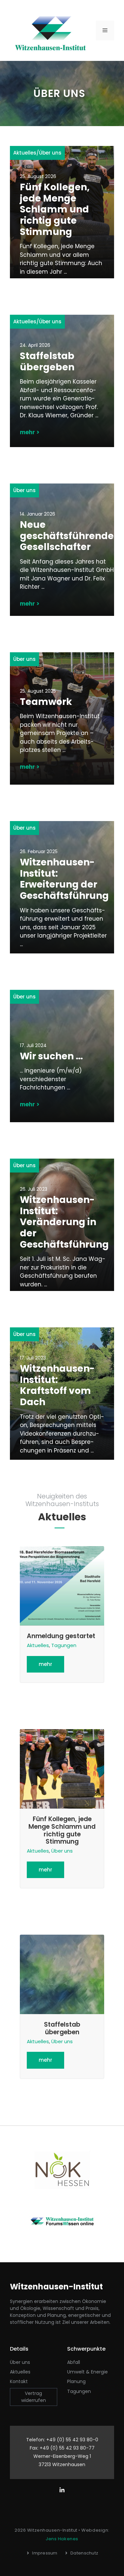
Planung (76, 2381)
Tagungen (64, 1645)
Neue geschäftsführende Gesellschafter (67, 536)
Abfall (74, 2362)
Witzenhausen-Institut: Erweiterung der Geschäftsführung (64, 879)
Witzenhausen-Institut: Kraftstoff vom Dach (57, 1385)
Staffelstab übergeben (47, 362)
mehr (45, 1664)
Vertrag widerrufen (34, 2397)
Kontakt (19, 2381)
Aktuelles (25, 153)
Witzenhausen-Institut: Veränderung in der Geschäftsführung (64, 1222)
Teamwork (46, 702)
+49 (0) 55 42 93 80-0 (72, 2440)
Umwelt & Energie (87, 2372)
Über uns (50, 153)
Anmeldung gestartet (61, 1636)
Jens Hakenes (62, 2539)
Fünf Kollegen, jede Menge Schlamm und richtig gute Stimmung (55, 209)
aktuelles (20, 2372)
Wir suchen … (51, 1056)
